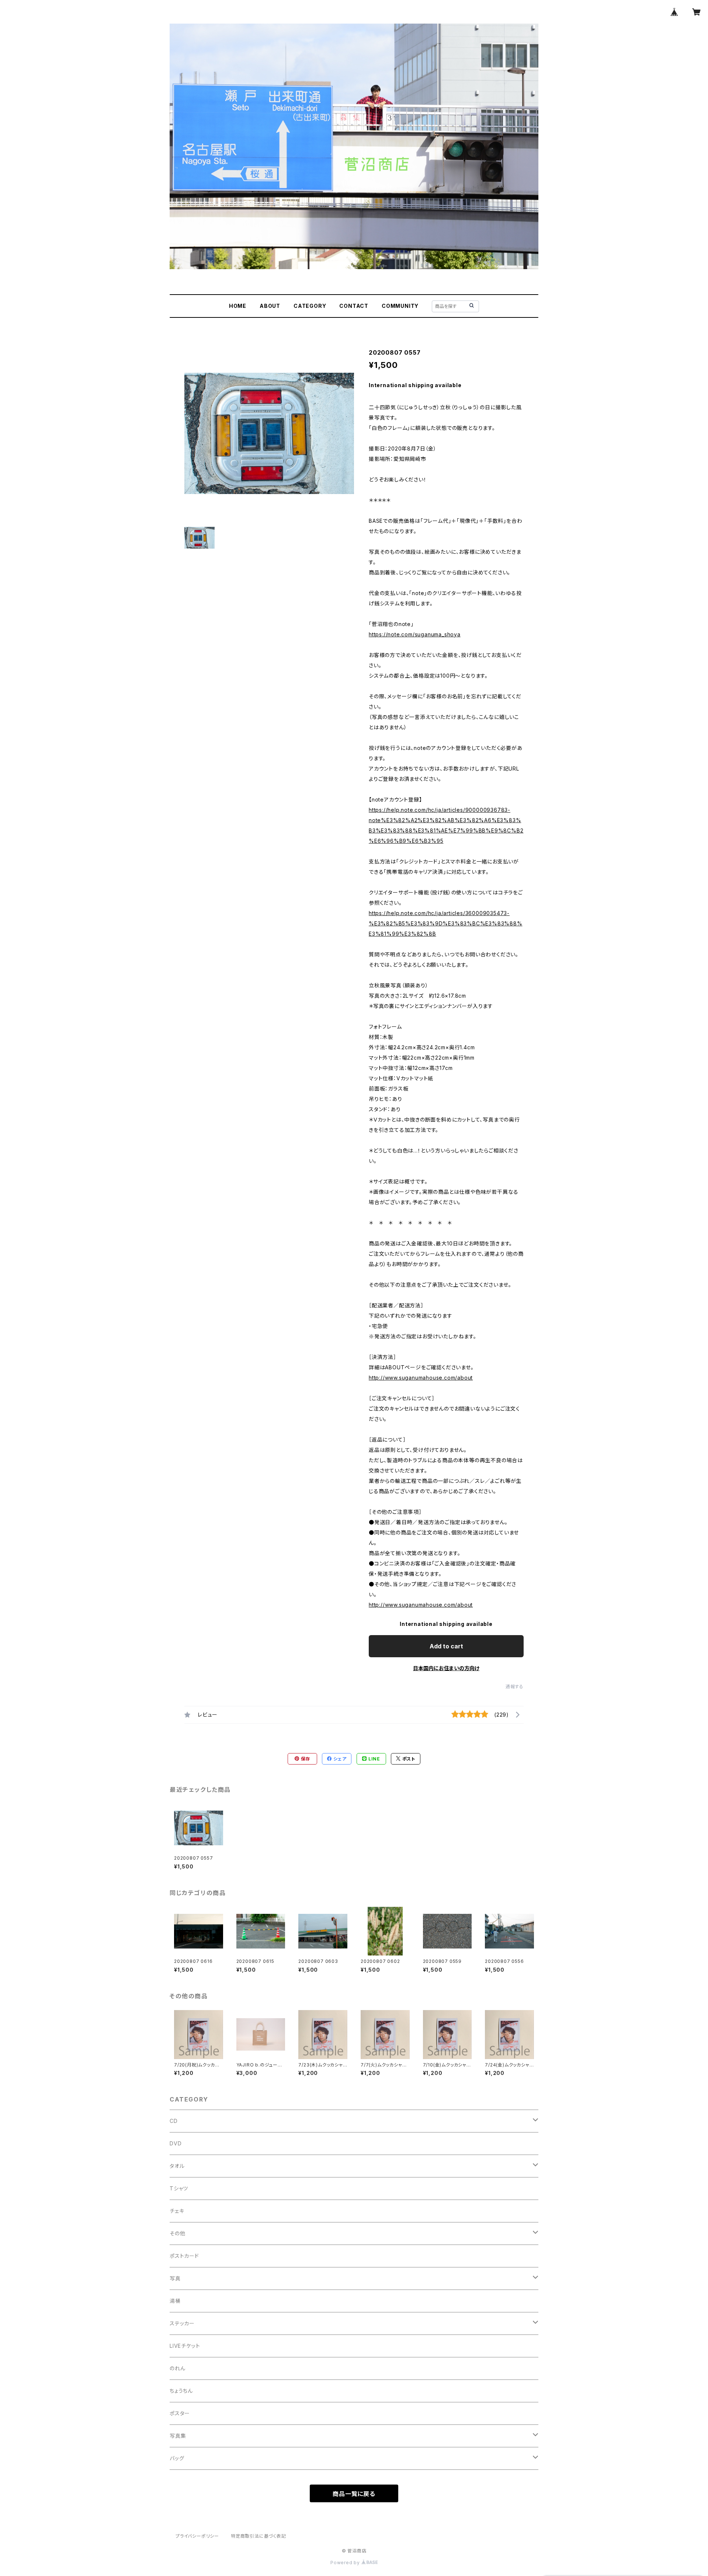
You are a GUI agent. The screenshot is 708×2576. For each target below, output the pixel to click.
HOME (238, 306)
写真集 (178, 2436)
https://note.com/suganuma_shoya (415, 634)
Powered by (346, 2563)
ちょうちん (181, 2391)
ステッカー (182, 2323)
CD (174, 2121)
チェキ (177, 2211)
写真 (175, 2278)
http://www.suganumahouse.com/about (421, 1378)
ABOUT (270, 306)
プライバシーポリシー (197, 2536)
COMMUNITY (400, 306)
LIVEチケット (185, 2346)
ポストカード (184, 2256)
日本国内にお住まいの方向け (446, 1668)
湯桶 (175, 2301)
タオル (177, 2166)
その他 (177, 2233)
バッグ (177, 2458)
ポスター (180, 2413)
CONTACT (354, 306)
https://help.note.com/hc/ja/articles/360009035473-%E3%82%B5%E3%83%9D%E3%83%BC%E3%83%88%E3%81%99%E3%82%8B (446, 923)
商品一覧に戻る (354, 2494)
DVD (176, 2143)
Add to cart (446, 1646)
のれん (177, 2368)
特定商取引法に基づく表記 (258, 2536)
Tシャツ (179, 2188)
